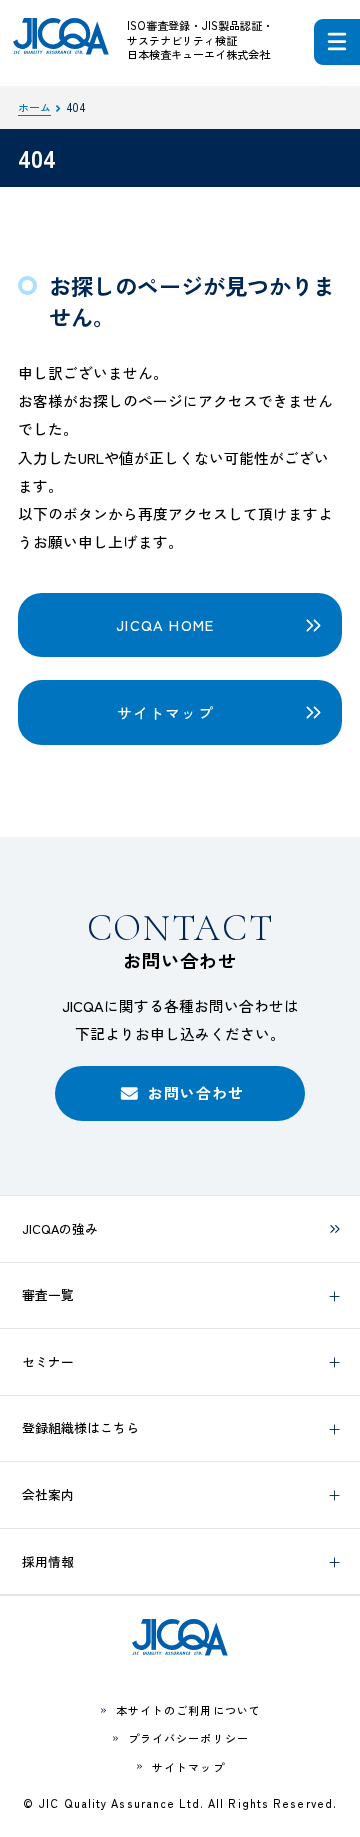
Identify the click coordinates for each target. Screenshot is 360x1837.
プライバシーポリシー (188, 1738)
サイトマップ (165, 712)
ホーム (34, 107)
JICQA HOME (165, 624)
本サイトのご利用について (188, 1710)
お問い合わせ (196, 1092)
